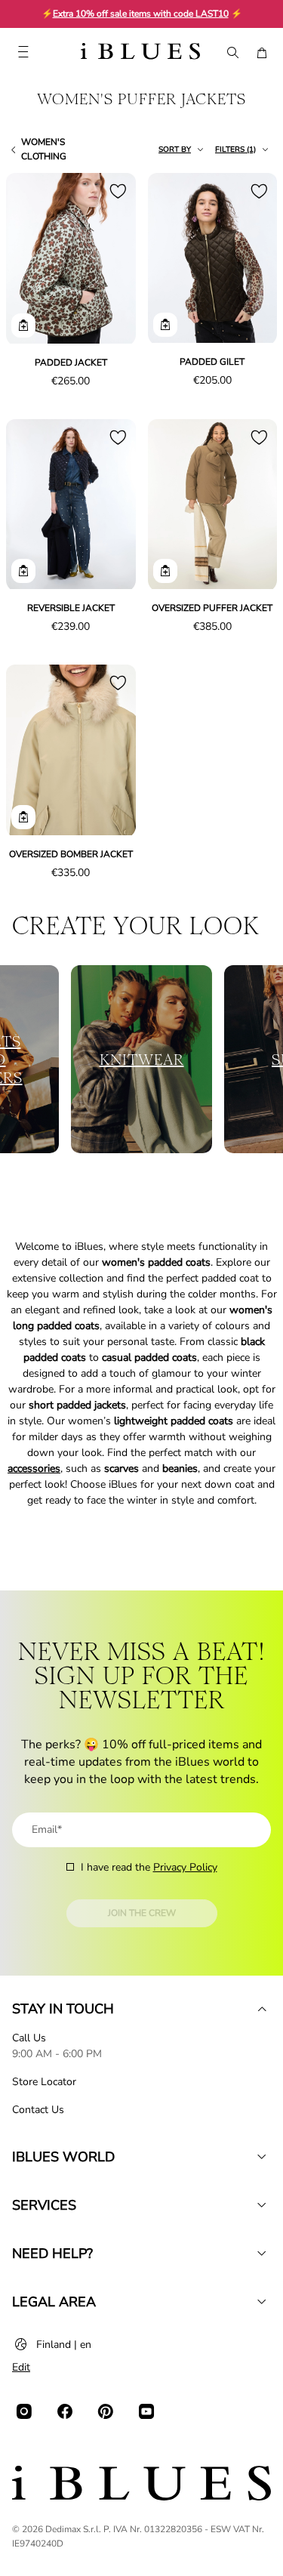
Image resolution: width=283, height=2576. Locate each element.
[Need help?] (262, 2254)
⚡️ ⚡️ (142, 14)
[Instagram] (24, 2411)
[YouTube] (146, 2411)
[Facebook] (65, 2411)
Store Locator (44, 2082)
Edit (21, 2367)
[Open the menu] (23, 53)
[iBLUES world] (262, 2157)
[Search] (232, 53)
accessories (34, 1468)
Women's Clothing (44, 149)
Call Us (29, 2038)
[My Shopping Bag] (262, 53)
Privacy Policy (185, 1867)
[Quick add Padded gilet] (165, 325)
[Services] (262, 2205)
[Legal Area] (262, 2302)
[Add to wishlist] (118, 191)
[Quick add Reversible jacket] (23, 571)
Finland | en (64, 2345)
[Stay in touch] (262, 2009)
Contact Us (38, 2110)
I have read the (149, 1867)
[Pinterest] (106, 2411)
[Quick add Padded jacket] (23, 325)
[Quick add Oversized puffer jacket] (165, 571)
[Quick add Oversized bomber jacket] (23, 817)
